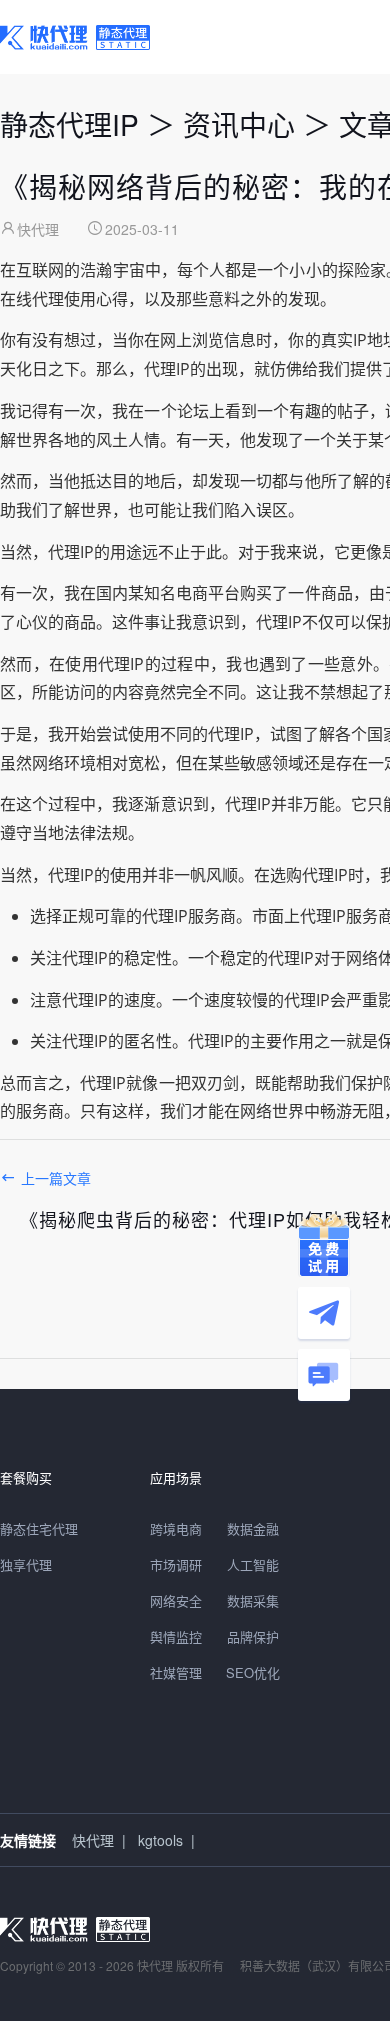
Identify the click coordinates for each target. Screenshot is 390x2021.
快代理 (93, 1840)
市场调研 (176, 1564)
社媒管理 (176, 1672)
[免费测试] (324, 1245)
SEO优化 (253, 1672)
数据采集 (253, 1600)
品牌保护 (253, 1636)
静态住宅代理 (39, 1528)
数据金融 (253, 1528)
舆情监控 (176, 1636)
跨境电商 (176, 1528)
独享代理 (26, 1564)
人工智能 (253, 1564)
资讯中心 (239, 124)
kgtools (160, 1840)
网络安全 (176, 1600)
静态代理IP (69, 124)
